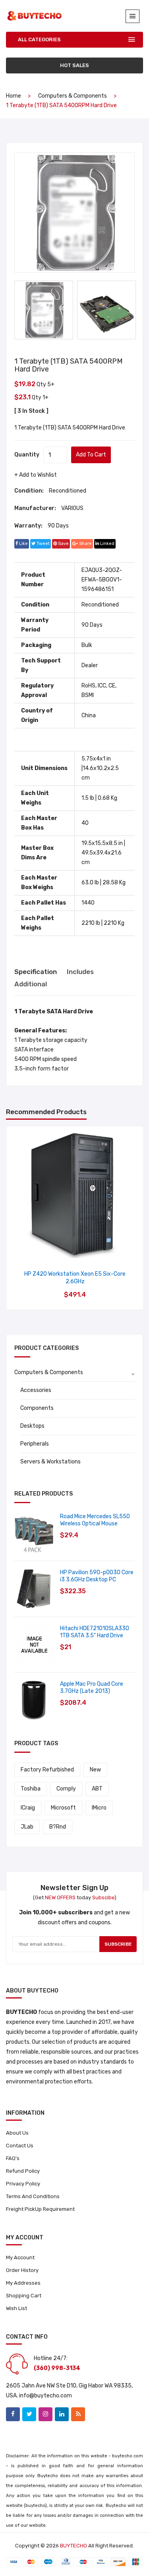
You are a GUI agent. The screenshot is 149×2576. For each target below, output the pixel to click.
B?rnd (58, 1827)
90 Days (58, 526)
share (85, 544)
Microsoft (63, 1808)
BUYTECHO (74, 2546)
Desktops (32, 1426)
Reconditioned (68, 491)
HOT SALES (74, 65)
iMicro (99, 1808)
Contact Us (20, 2146)
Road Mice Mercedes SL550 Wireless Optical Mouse (95, 1520)
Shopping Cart (24, 2296)
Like (23, 544)
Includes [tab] (80, 972)
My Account (20, 2257)
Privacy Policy (23, 2184)
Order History (22, 2270)
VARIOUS (72, 508)
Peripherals (35, 1444)
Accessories (36, 1390)
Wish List (16, 2308)
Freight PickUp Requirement (40, 2209)
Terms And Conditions (33, 2196)
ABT (97, 1789)
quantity (27, 455)
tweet (43, 544)
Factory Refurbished (47, 1770)
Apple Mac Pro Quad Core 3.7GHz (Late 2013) (92, 1687)
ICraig (28, 1808)
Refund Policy (23, 2171)
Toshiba (31, 1789)
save (63, 544)
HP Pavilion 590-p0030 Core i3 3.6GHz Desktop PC (97, 1576)
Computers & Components (73, 96)
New (95, 1770)
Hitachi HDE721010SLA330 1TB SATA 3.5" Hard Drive (95, 1632)
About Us (17, 2133)
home (14, 96)
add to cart (91, 455)
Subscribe (118, 1944)
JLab (27, 1827)
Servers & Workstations (50, 1462)
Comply (66, 1789)
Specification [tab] (36, 972)
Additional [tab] (31, 984)
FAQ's (13, 2158)
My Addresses (23, 2283)
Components (37, 1408)
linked (107, 544)
